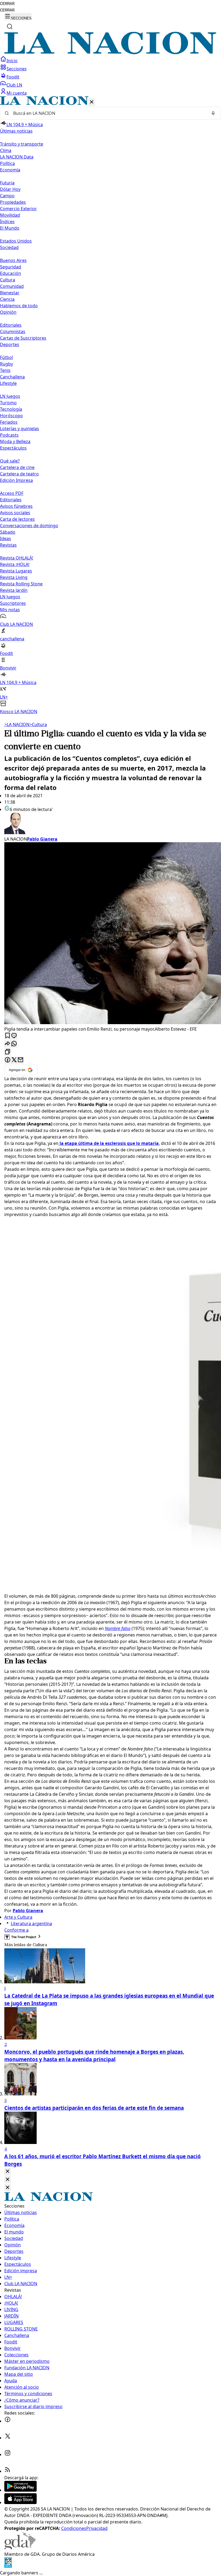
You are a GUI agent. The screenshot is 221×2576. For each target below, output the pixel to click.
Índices (7, 222)
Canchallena (12, 377)
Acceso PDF (12, 493)
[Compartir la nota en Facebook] (8, 1060)
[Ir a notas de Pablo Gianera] (110, 824)
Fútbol (6, 357)
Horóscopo (11, 416)
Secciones (17, 69)
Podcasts (9, 435)
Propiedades (13, 202)
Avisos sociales (15, 513)
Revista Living (14, 577)
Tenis (5, 370)
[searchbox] (108, 113)
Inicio (12, 61)
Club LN (14, 85)
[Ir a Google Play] (20, 2490)
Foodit (13, 77)
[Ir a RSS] (8, 2471)
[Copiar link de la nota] (8, 1052)
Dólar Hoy (10, 189)
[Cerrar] (92, 102)
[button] (110, 405)
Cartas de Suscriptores (23, 338)
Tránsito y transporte (22, 144)
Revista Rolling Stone (21, 584)
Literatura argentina (31, 1924)
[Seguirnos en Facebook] (8, 2421)
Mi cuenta (17, 93)
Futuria (7, 183)
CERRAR (7, 4)
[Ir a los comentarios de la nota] (14, 1036)
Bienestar (10, 293)
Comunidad (12, 286)
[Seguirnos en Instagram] (8, 2454)
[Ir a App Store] (20, 2502)
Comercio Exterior (18, 209)
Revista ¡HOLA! (15, 564)
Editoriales (11, 325)
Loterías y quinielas (20, 429)
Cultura (8, 280)
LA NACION (17, 724)
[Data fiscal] (8, 2566)
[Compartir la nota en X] (14, 1060)
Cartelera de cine (17, 467)
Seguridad (11, 267)
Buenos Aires (13, 260)
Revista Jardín (14, 590)
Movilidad (10, 215)
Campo (7, 196)
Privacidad (97, 2528)
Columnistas (13, 332)
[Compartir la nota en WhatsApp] (14, 1044)
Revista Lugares (16, 571)
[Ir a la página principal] (110, 53)
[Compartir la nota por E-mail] (20, 1060)
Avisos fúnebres (16, 506)
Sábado (8, 532)
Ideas (6, 538)
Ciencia (7, 299)
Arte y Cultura (18, 1917)
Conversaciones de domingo (29, 526)
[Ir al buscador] (10, 26)
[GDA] (20, 2548)
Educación (11, 273)
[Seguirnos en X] (8, 2438)
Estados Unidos (16, 241)
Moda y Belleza (15, 441)
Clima (6, 150)
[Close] (8, 2172)
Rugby (6, 364)
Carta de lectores (17, 519)
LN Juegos (10, 396)
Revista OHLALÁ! (17, 558)
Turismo (8, 403)
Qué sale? (10, 461)
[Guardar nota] (8, 1036)
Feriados (9, 422)
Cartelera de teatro (19, 474)
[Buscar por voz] (213, 113)
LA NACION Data (17, 157)
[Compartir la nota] (8, 1044)
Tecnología (11, 409)
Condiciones (74, 2528)
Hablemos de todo (19, 306)
